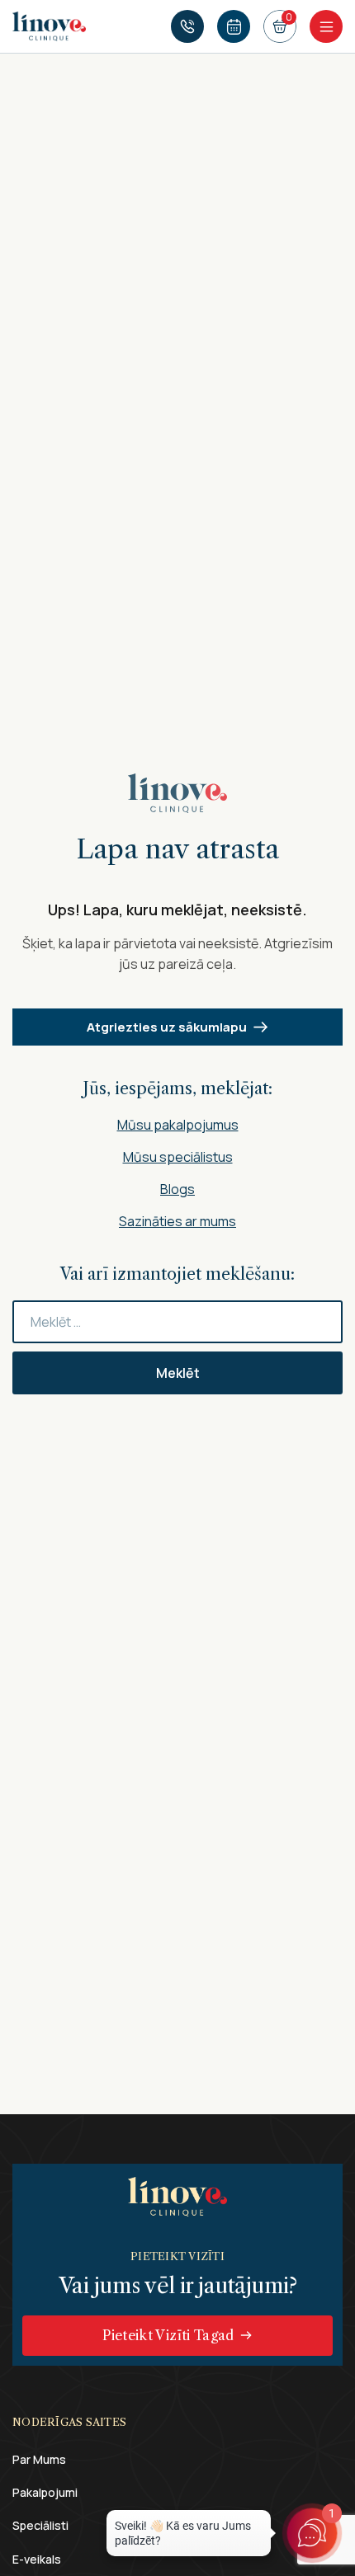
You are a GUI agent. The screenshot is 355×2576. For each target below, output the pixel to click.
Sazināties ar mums (177, 1221)
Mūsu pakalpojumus (178, 1125)
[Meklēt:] (177, 1322)
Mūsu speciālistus (178, 1157)
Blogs (177, 1189)
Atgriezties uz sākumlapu (167, 1027)
